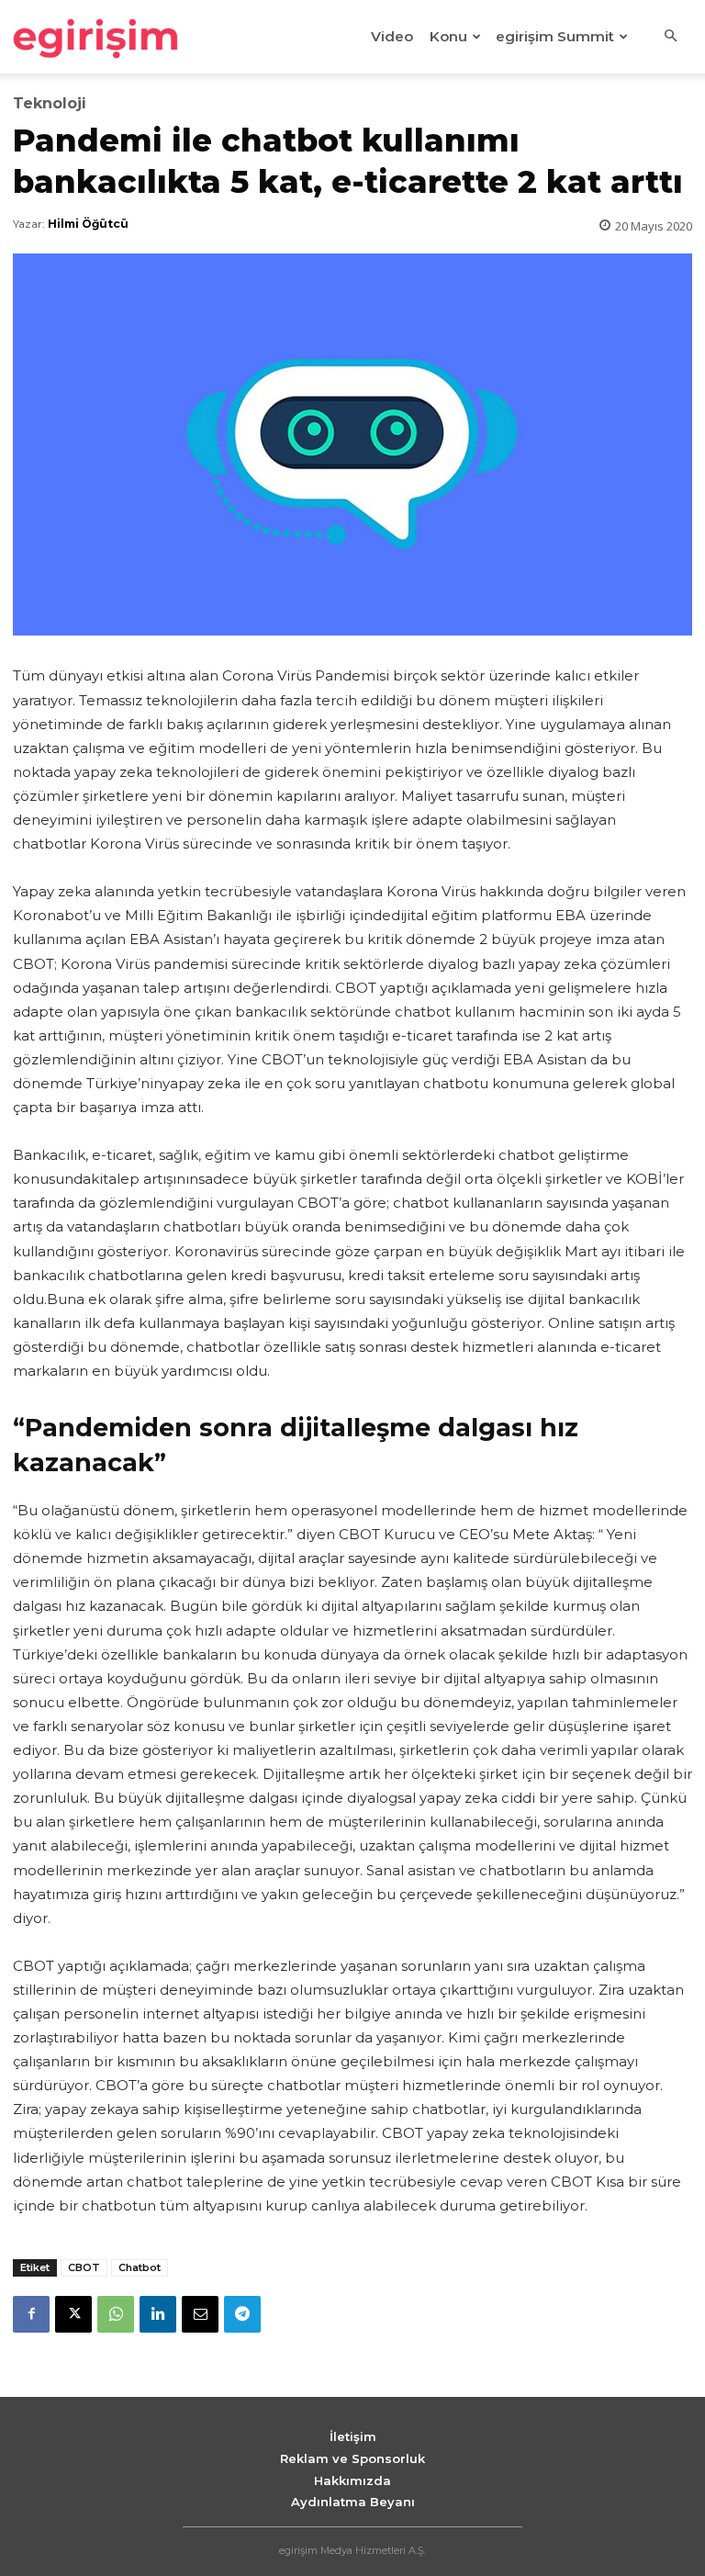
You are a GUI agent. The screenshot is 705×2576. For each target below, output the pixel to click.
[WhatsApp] (116, 2314)
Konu (448, 36)
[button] (670, 37)
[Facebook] (31, 2314)
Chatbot (140, 2267)
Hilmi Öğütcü (88, 224)
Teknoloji (50, 104)
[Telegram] (242, 2314)
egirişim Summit (555, 36)
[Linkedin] (158, 2314)
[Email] (200, 2314)
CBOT (84, 2267)
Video (392, 36)
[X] (73, 2314)
